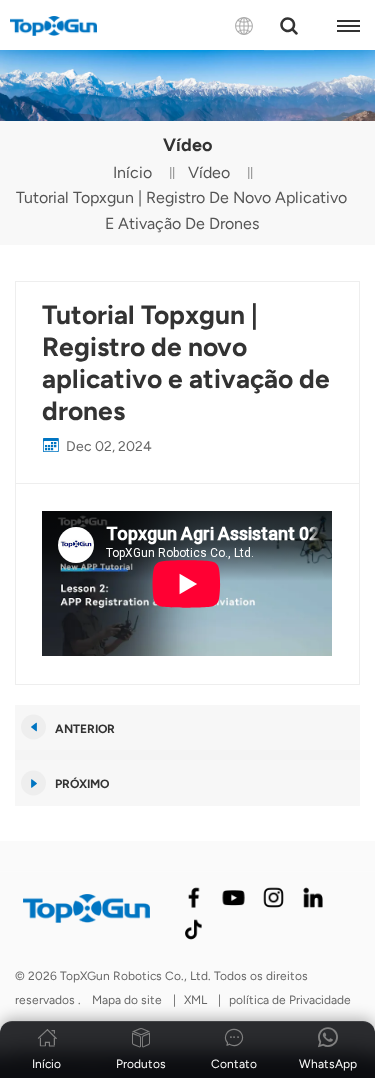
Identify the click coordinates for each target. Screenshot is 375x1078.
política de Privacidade (290, 1000)
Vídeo (209, 172)
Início (132, 172)
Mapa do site (128, 1000)
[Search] (289, 26)
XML (195, 1000)
